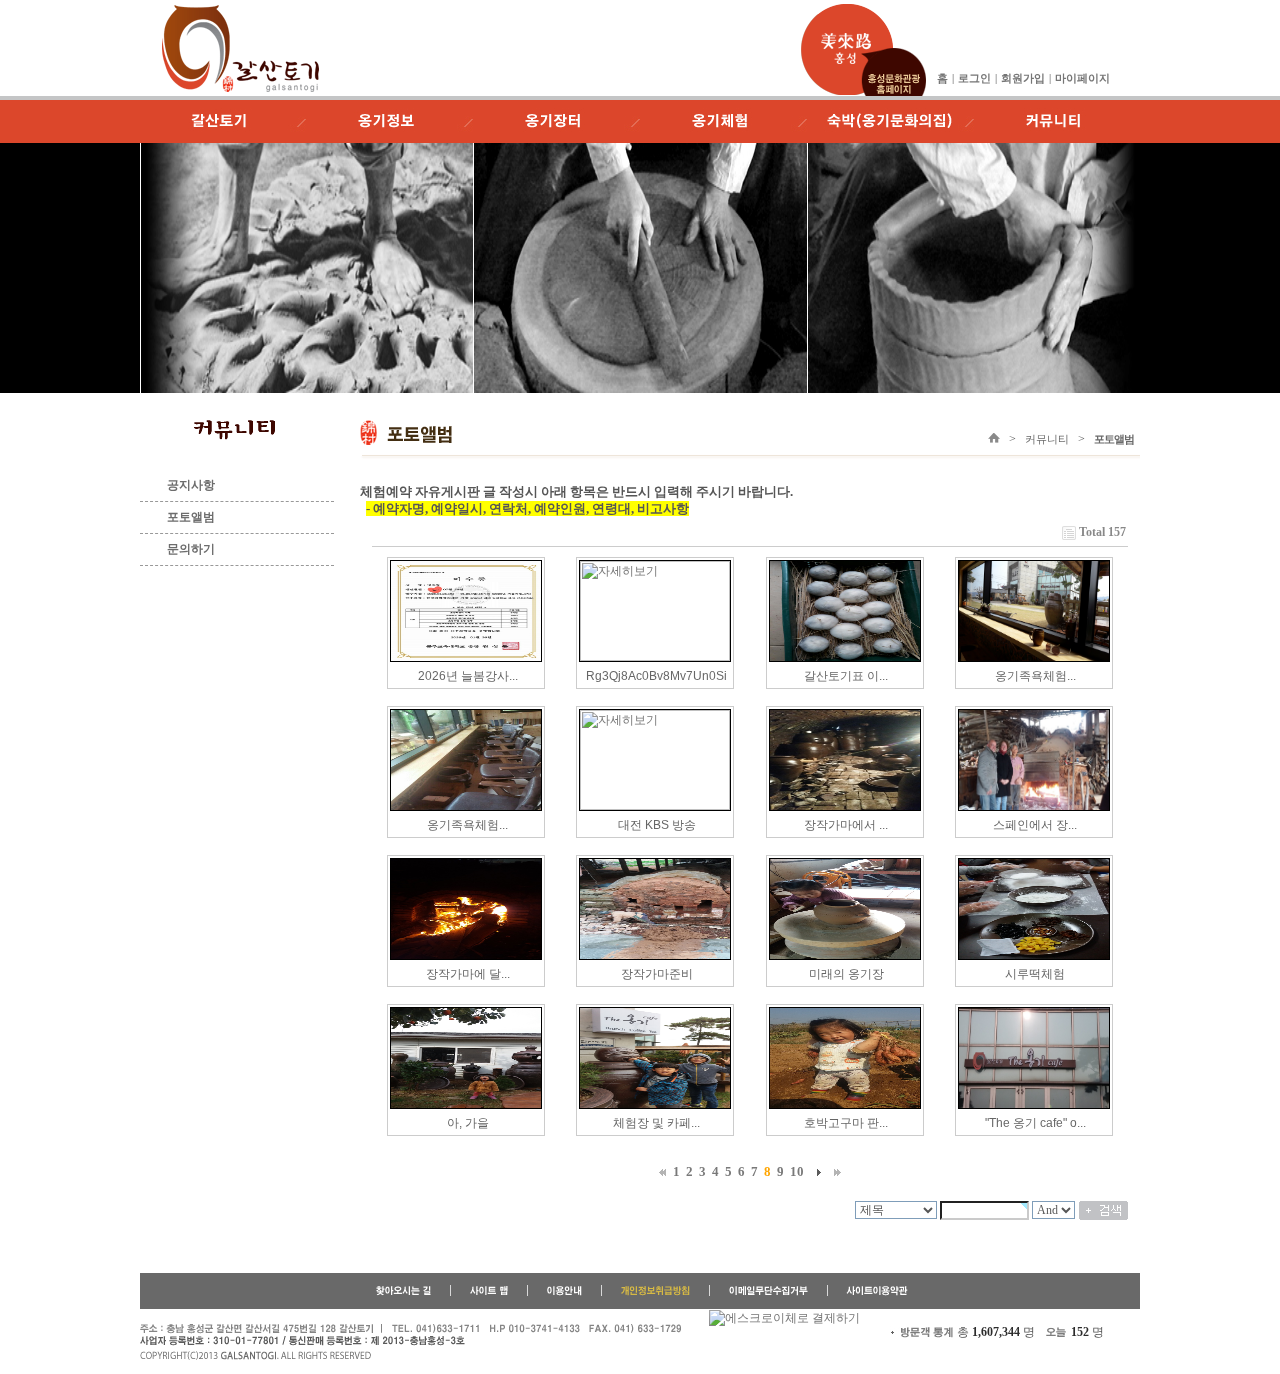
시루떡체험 (1035, 974)
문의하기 (191, 549)
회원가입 (1023, 78)
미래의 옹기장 (846, 974)
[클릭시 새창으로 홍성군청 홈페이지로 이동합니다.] (847, 12)
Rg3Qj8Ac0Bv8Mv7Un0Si (656, 676)
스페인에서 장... (1035, 825)
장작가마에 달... (468, 974)
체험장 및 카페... (656, 1123)
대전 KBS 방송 (657, 825)
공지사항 (191, 485)
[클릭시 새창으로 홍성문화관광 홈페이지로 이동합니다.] (893, 55)
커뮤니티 (1047, 439)
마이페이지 (1082, 78)
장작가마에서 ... (846, 825)
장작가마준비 (657, 974)
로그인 (974, 78)
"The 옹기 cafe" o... (1035, 1123)
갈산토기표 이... (846, 676)
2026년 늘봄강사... (468, 676)
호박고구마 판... (846, 1123)
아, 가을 (468, 1123)
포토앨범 (191, 517)
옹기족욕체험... (1035, 676)
